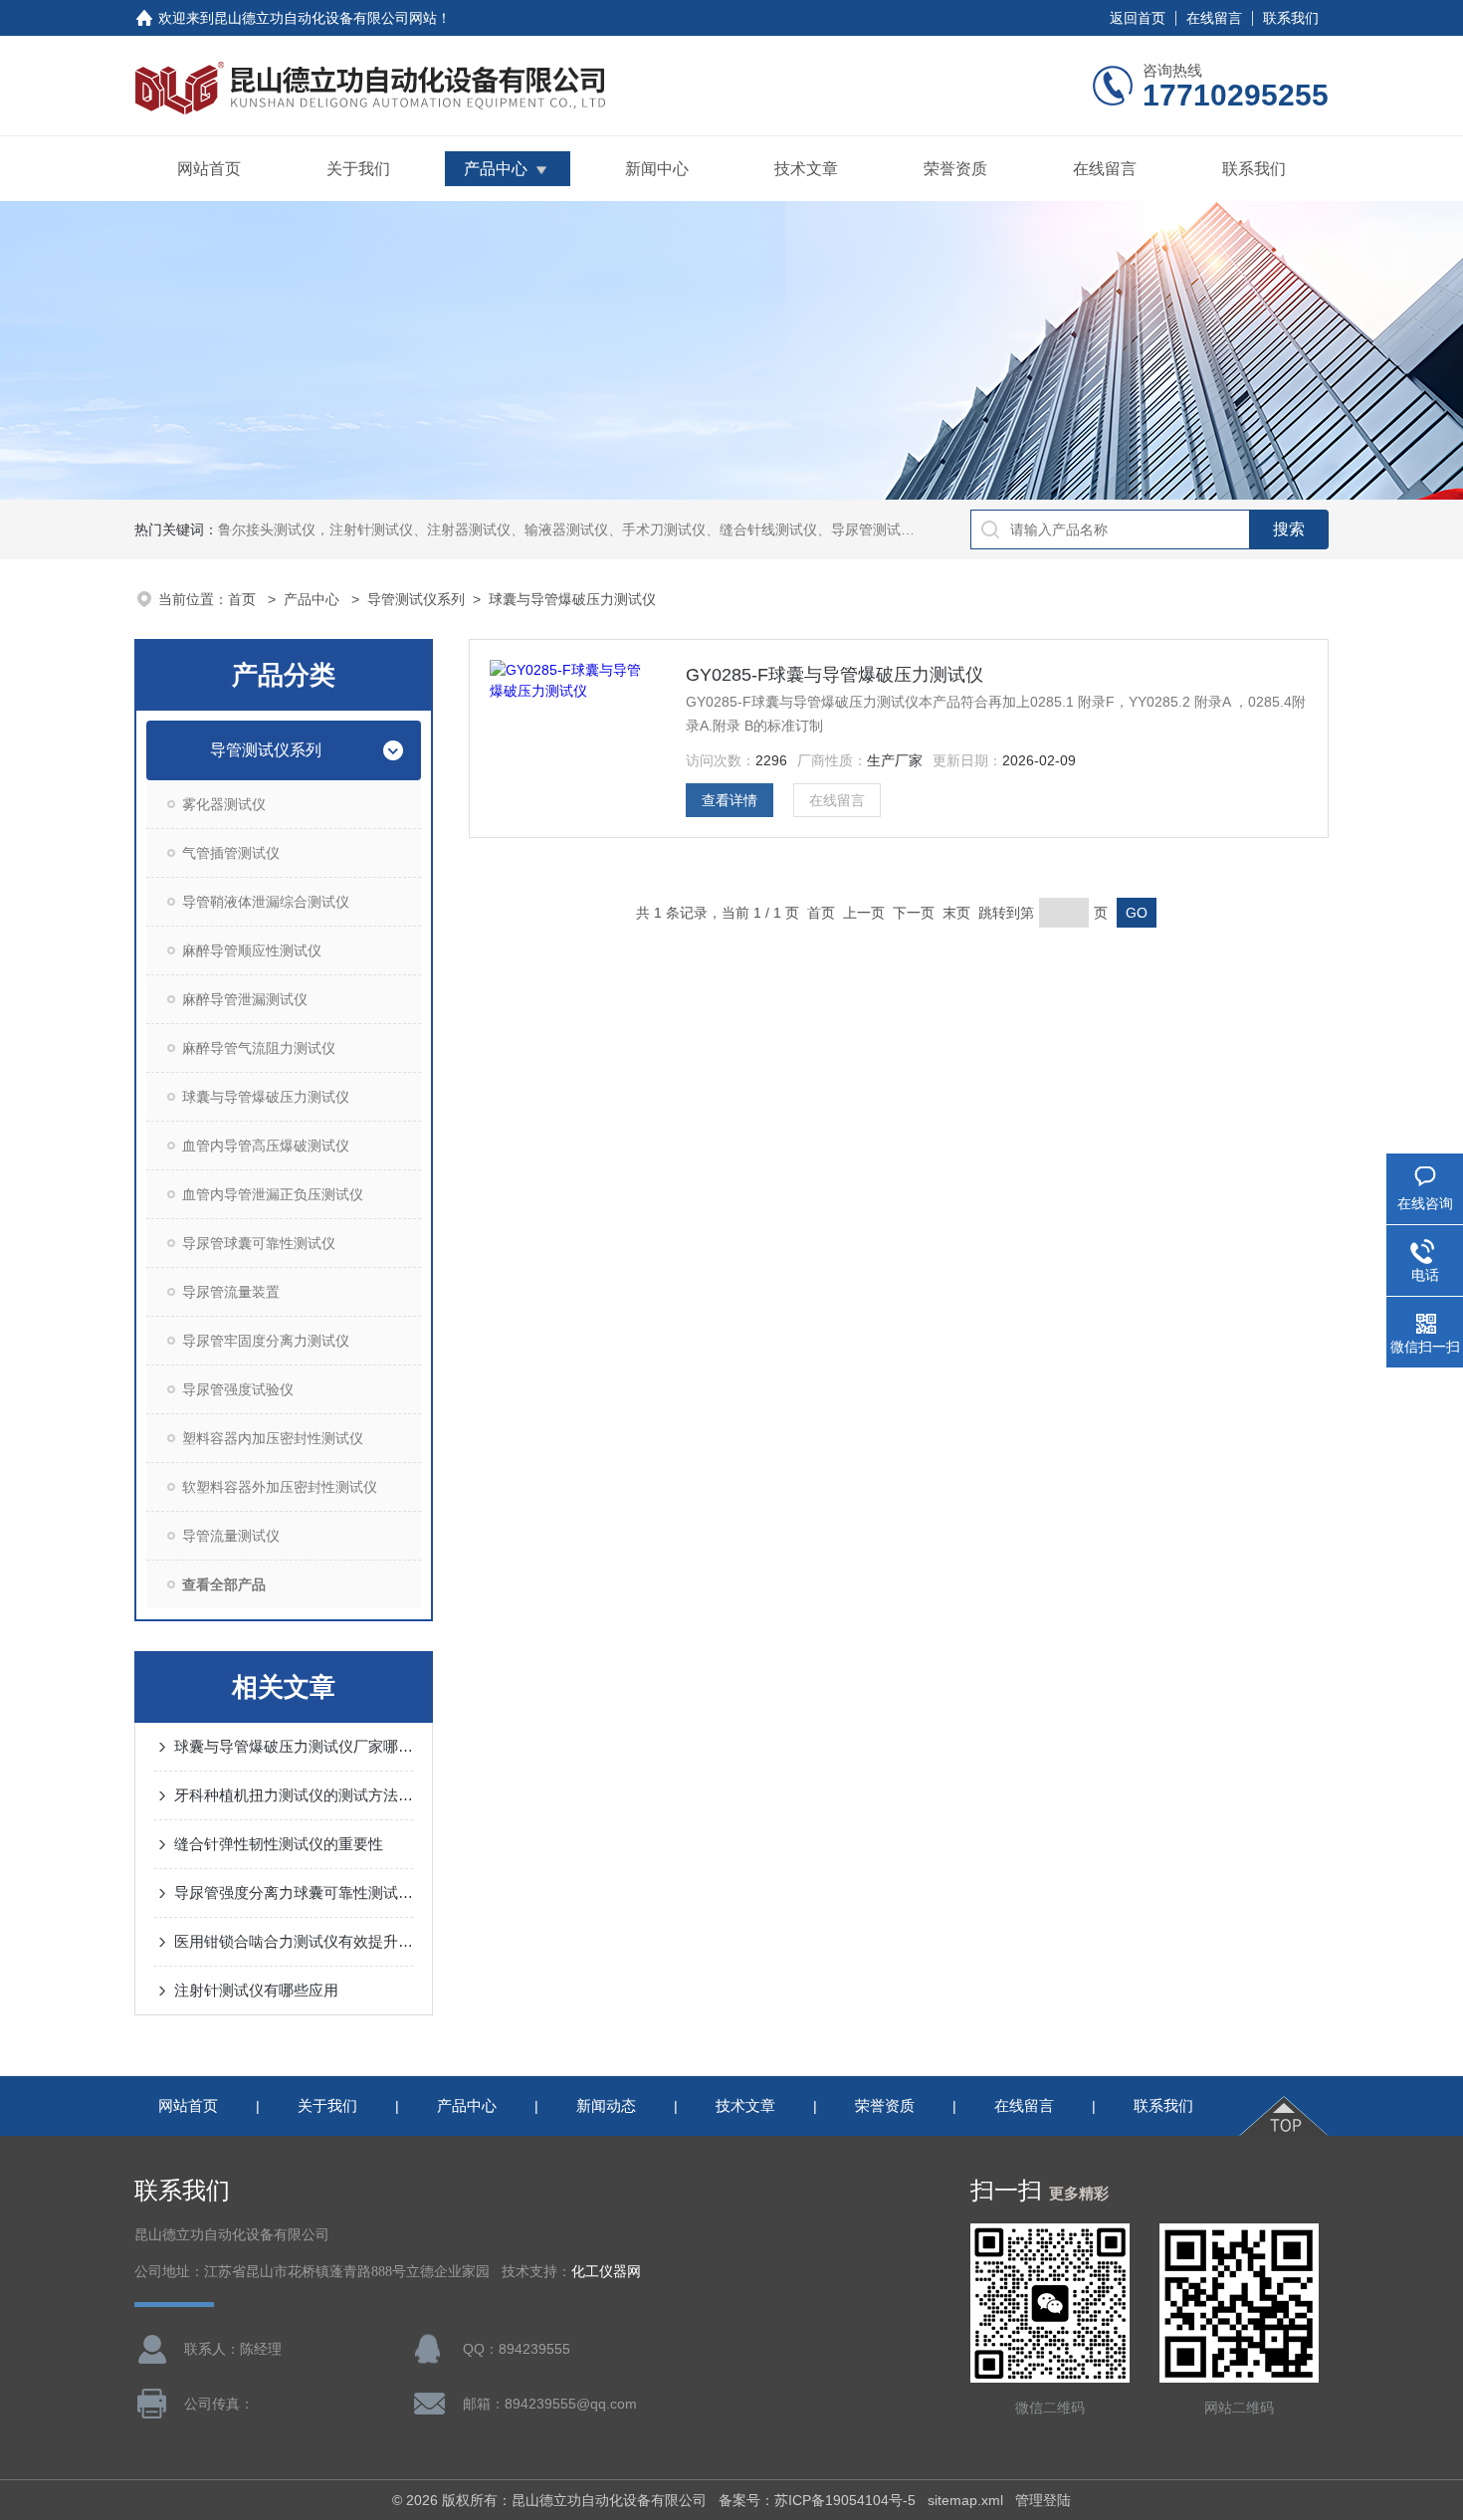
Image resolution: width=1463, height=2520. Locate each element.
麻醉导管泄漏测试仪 (245, 999)
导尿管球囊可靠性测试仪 (259, 1243)
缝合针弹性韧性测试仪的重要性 (279, 1844)
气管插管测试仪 (231, 853)
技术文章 (806, 169)
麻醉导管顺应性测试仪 (252, 950)
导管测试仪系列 (416, 599)
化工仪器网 (606, 2272)
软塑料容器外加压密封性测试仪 (280, 1487)
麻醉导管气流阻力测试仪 (259, 1048)
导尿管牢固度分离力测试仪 (266, 1341)
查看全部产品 (224, 1584)
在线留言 (1214, 18)
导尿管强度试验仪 (238, 1389)
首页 (244, 599)
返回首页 (1138, 18)
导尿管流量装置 (231, 1292)
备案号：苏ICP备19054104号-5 (817, 2500)
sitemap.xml (965, 2500)
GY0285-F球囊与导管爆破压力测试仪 (835, 675)
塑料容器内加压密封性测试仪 (273, 1438)
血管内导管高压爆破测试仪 (266, 1146)
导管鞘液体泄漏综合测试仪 (266, 902)
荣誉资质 (955, 169)
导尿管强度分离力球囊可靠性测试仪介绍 (294, 1892)
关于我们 (358, 169)
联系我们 (1291, 18)
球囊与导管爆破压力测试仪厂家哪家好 (294, 1746)
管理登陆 (1043, 2500)
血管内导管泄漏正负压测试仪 (273, 1194)
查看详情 (730, 800)
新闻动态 (606, 2105)
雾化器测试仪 (224, 804)
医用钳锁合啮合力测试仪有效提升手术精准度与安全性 (294, 1941)
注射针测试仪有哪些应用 (256, 1990)
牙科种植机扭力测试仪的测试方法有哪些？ (294, 1795)
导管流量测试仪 (231, 1536)
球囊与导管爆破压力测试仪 (572, 599)
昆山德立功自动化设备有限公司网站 (325, 18)
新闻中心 (657, 169)
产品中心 (496, 169)
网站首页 (209, 169)
